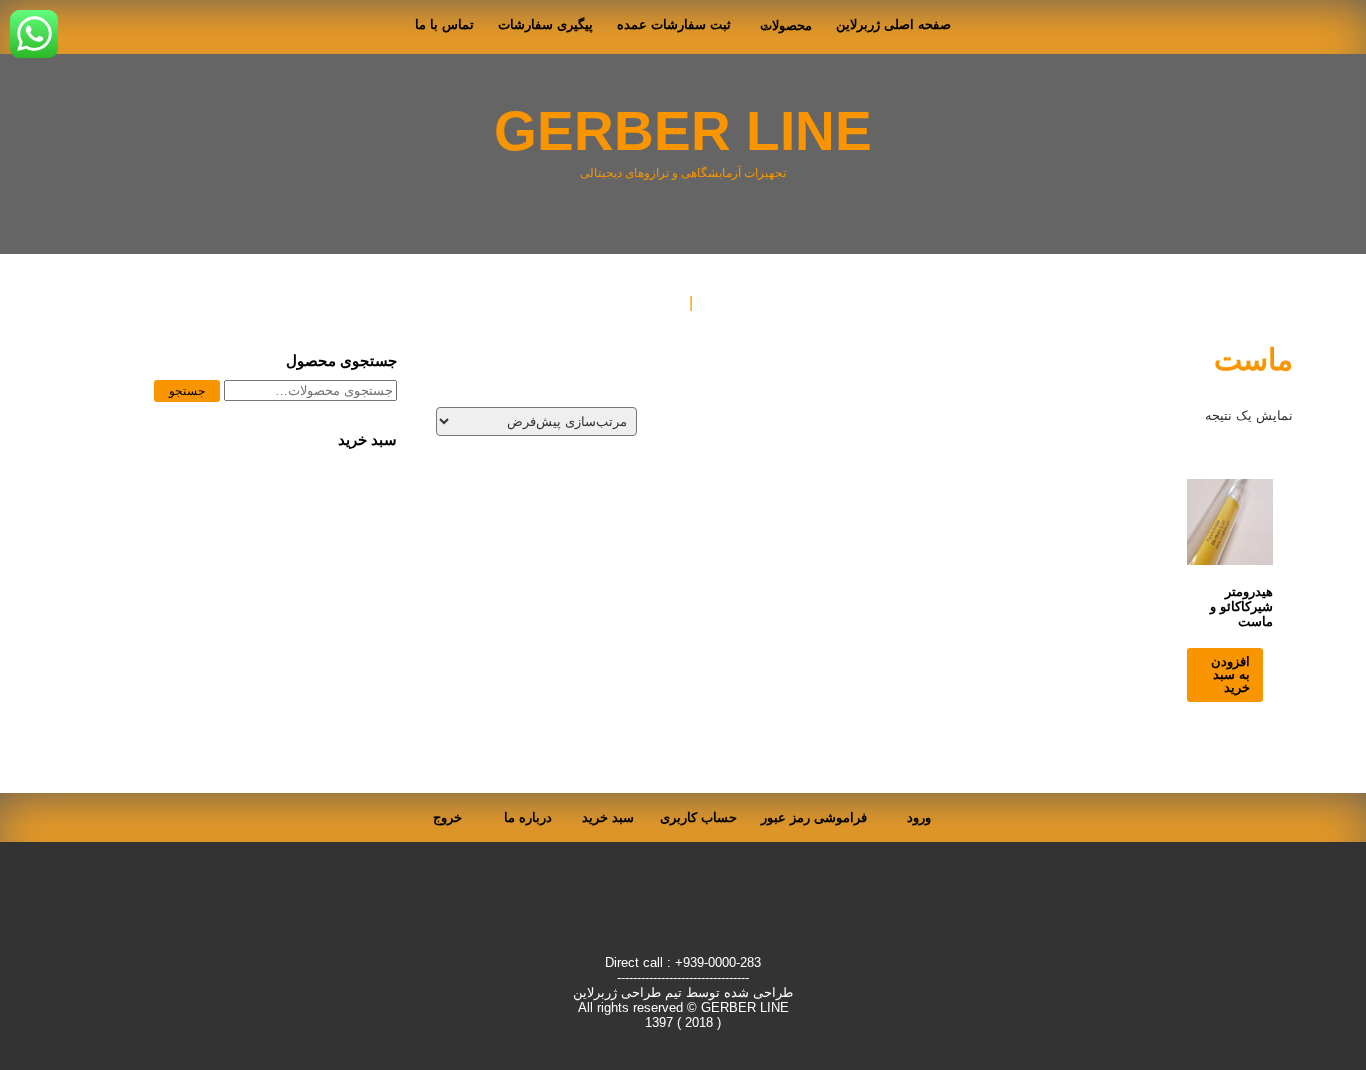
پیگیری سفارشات (545, 24)
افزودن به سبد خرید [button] (1230, 674)
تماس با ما (444, 24)
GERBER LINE (683, 131)
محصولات (786, 25)
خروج (447, 817)
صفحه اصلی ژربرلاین (893, 24)
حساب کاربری (698, 817)
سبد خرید (608, 817)
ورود (919, 817)
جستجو (187, 391)
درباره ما (528, 817)
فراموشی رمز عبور (814, 817)
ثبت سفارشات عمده (674, 24)
